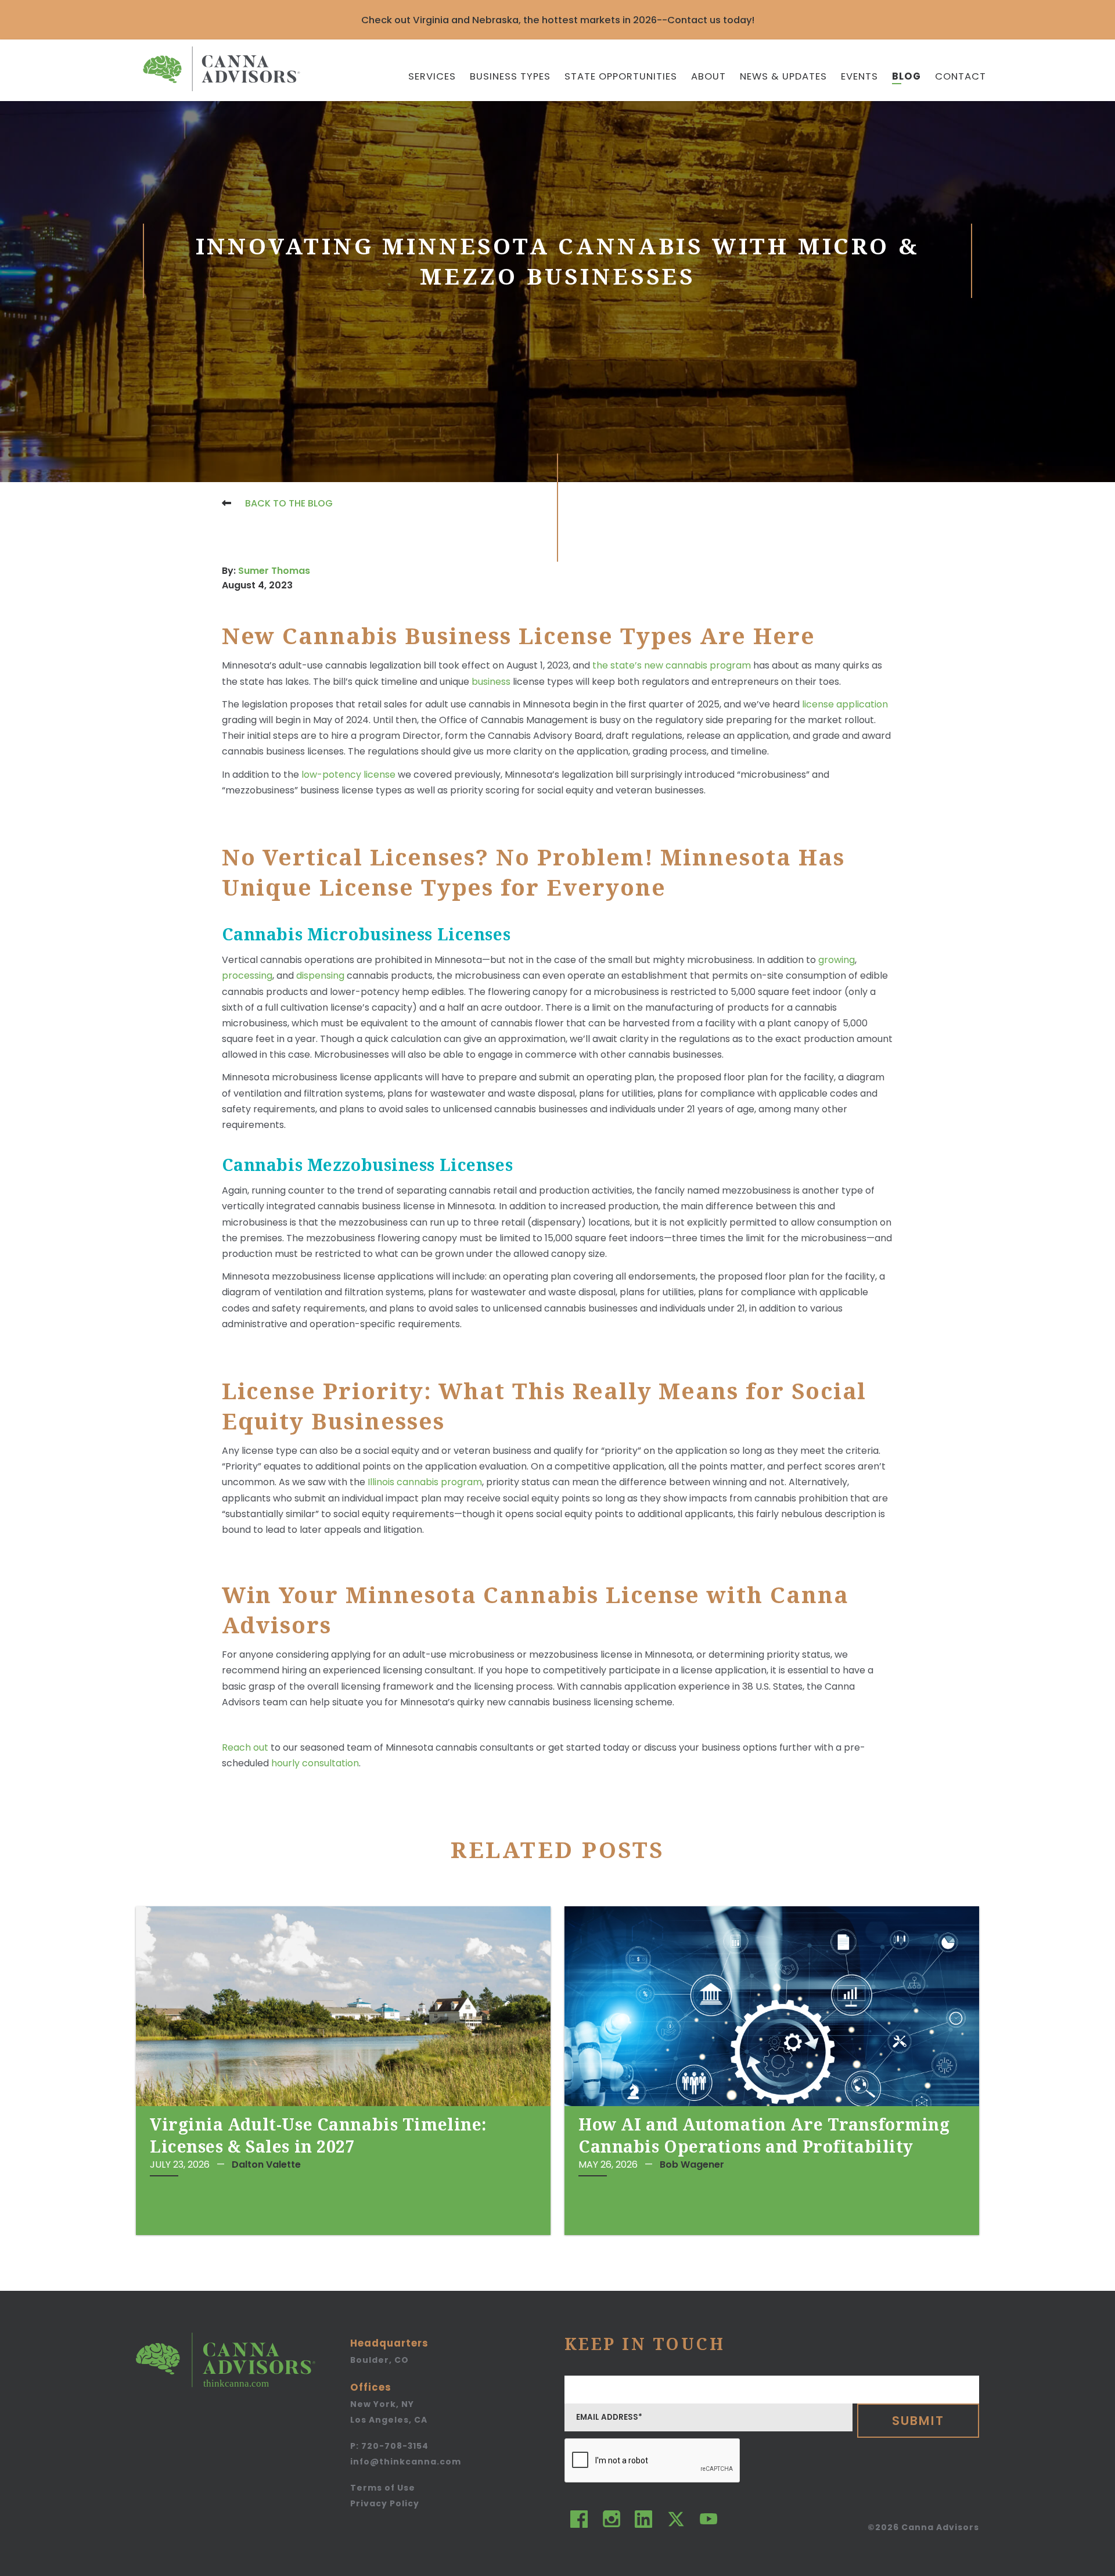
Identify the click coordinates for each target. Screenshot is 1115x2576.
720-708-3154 (389, 2446)
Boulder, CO (380, 2360)
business (492, 682)
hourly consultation (315, 1763)
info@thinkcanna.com (406, 2462)
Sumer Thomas (274, 571)
